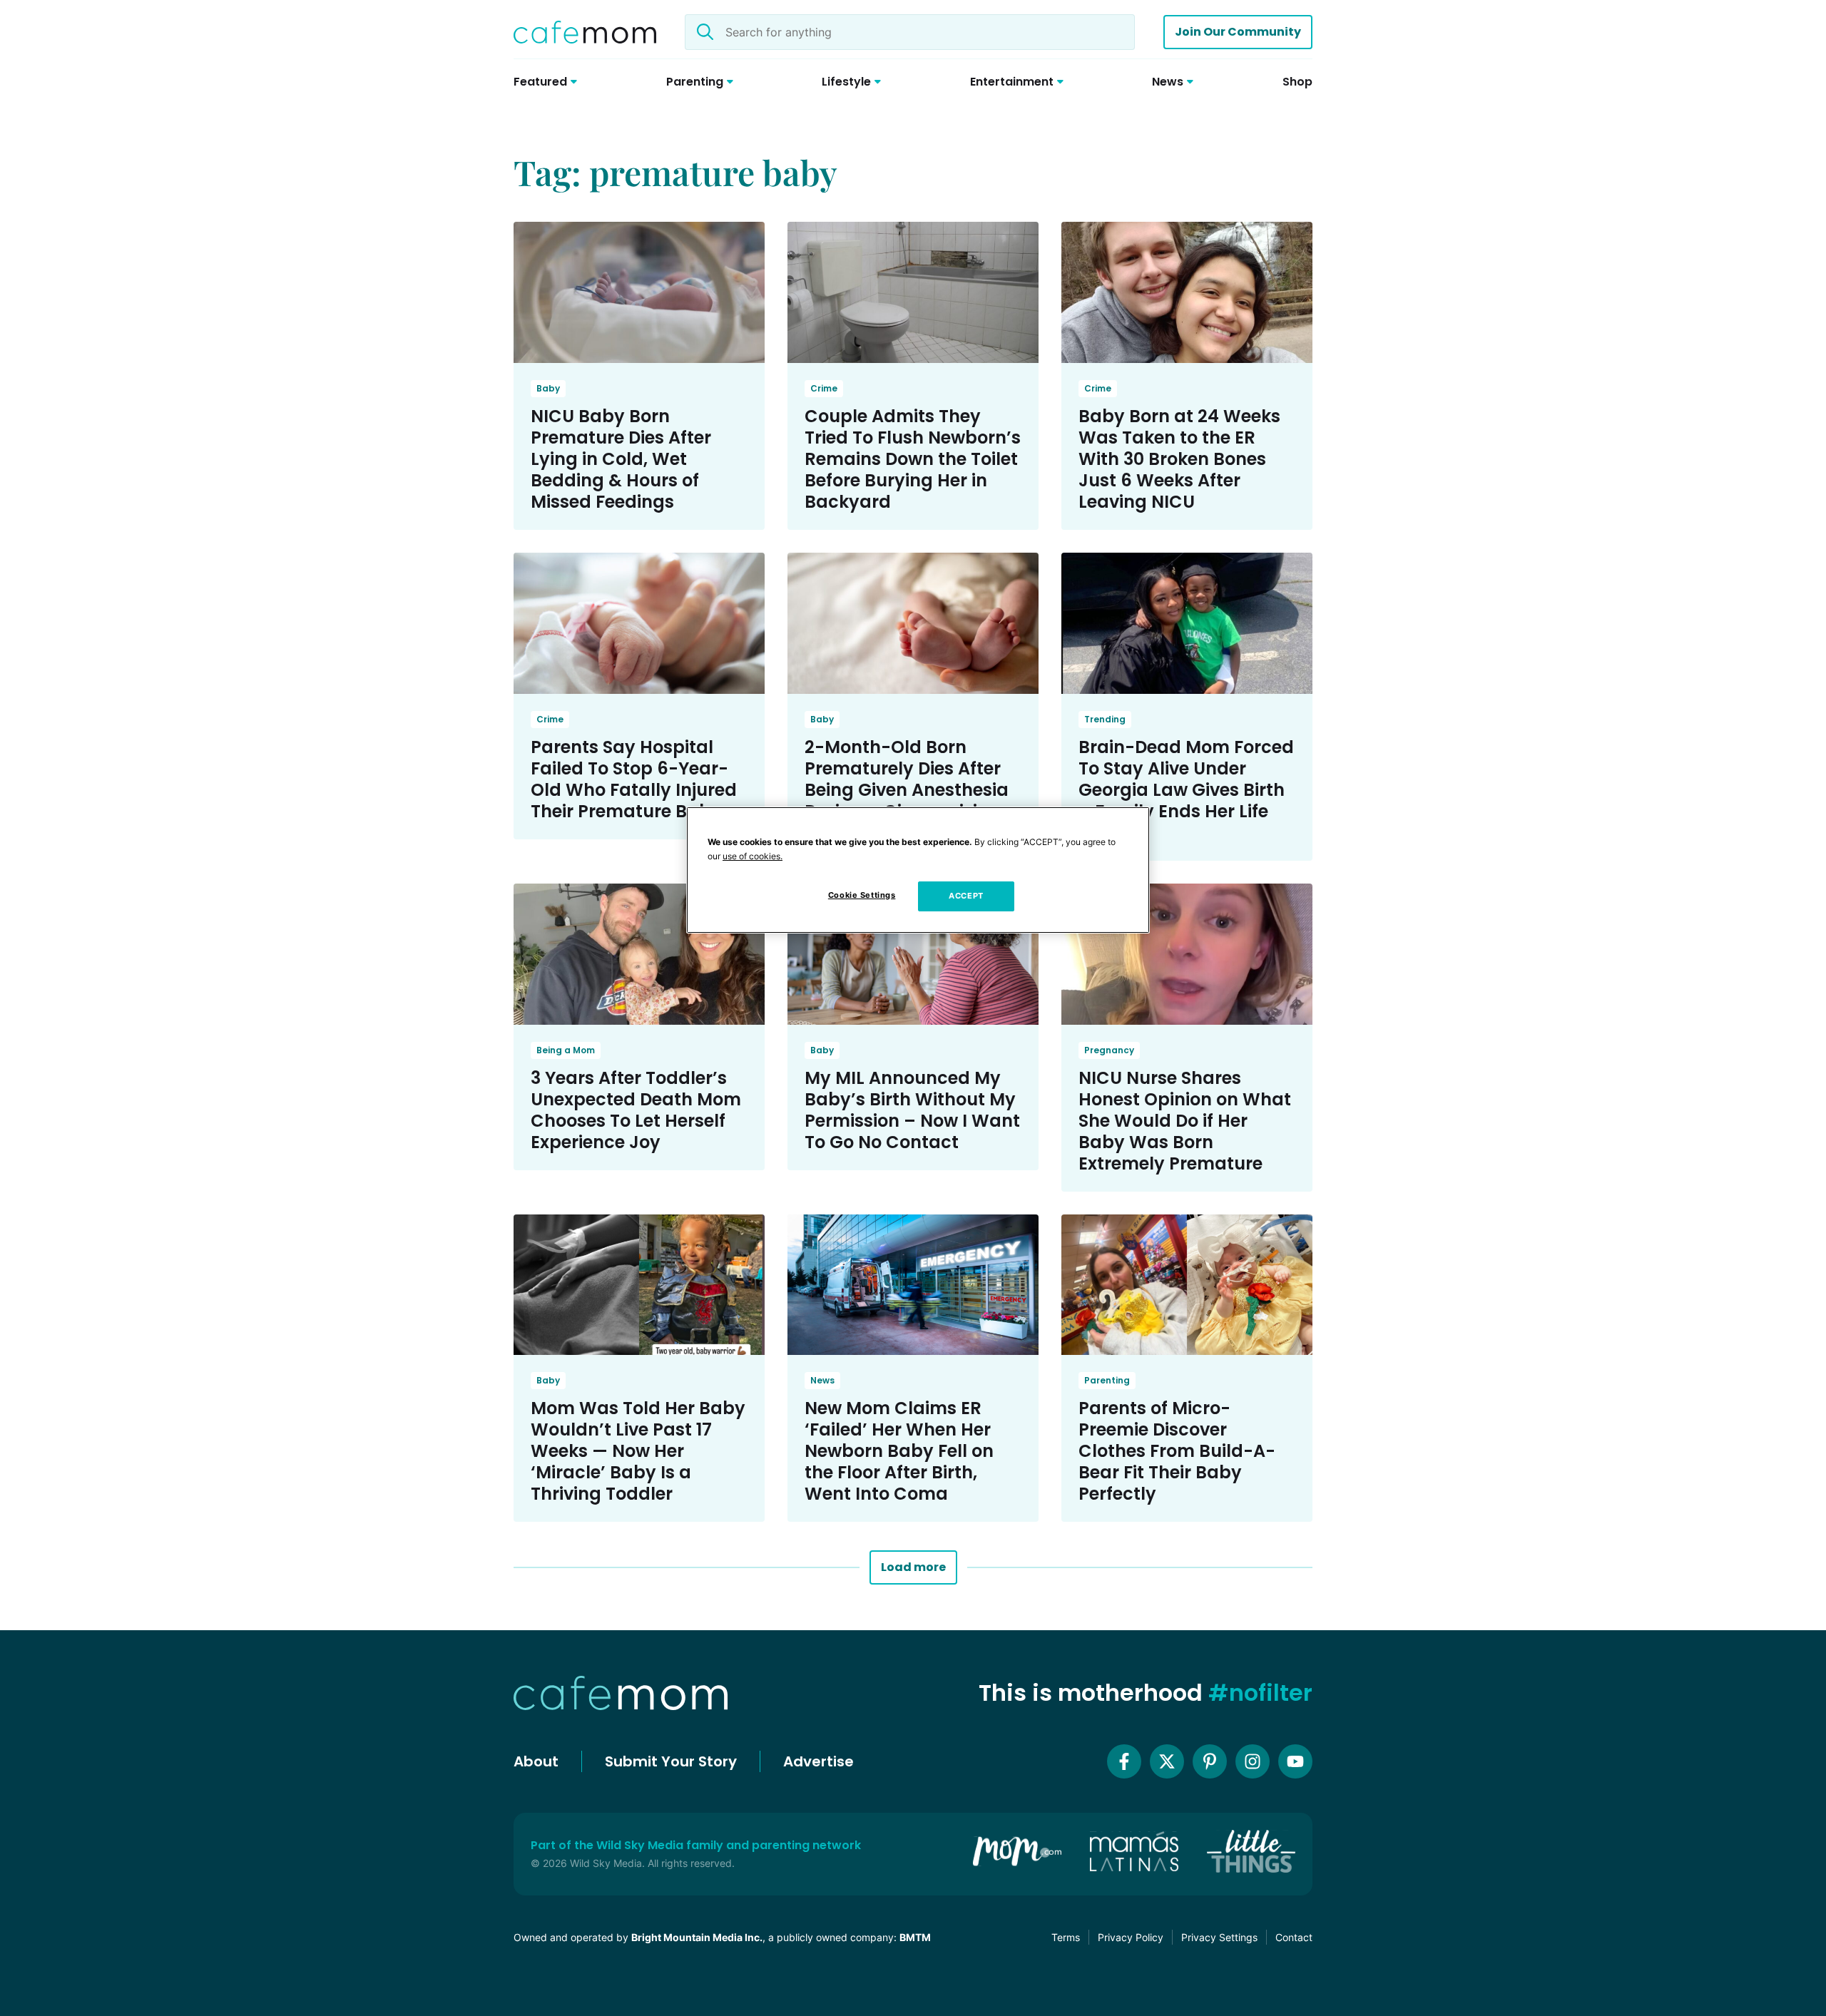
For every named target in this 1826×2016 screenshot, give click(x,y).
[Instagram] (1253, 1761)
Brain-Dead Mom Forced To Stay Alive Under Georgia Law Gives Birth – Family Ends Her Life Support (1186, 790)
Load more (913, 1567)
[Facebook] (1124, 1761)
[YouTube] (1295, 1761)
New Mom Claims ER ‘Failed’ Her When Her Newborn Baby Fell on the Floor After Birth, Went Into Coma (899, 1451)
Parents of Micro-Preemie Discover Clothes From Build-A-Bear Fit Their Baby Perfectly (1177, 1451)
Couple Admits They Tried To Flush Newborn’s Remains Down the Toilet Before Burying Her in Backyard (913, 459)
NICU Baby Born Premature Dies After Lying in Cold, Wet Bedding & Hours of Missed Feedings (621, 459)
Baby (548, 388)
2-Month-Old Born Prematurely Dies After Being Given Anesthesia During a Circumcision (907, 779)
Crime (824, 388)
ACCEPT (966, 896)
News (822, 1380)
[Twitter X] (1167, 1761)
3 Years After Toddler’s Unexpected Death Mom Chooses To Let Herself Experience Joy (636, 1110)
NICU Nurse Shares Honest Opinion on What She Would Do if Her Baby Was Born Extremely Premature (1185, 1121)
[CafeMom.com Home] (585, 32)
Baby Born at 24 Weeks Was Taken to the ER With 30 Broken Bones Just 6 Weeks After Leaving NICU (1179, 459)
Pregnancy (1109, 1050)
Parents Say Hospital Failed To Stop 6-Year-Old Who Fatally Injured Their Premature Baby (634, 779)
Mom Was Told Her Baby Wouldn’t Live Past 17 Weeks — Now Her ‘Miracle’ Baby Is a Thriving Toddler (638, 1451)
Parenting (1107, 1380)
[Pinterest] (1210, 1761)
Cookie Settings (862, 895)
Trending (1105, 719)
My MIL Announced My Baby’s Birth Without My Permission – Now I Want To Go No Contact (912, 1110)
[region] (918, 870)
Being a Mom (566, 1050)
